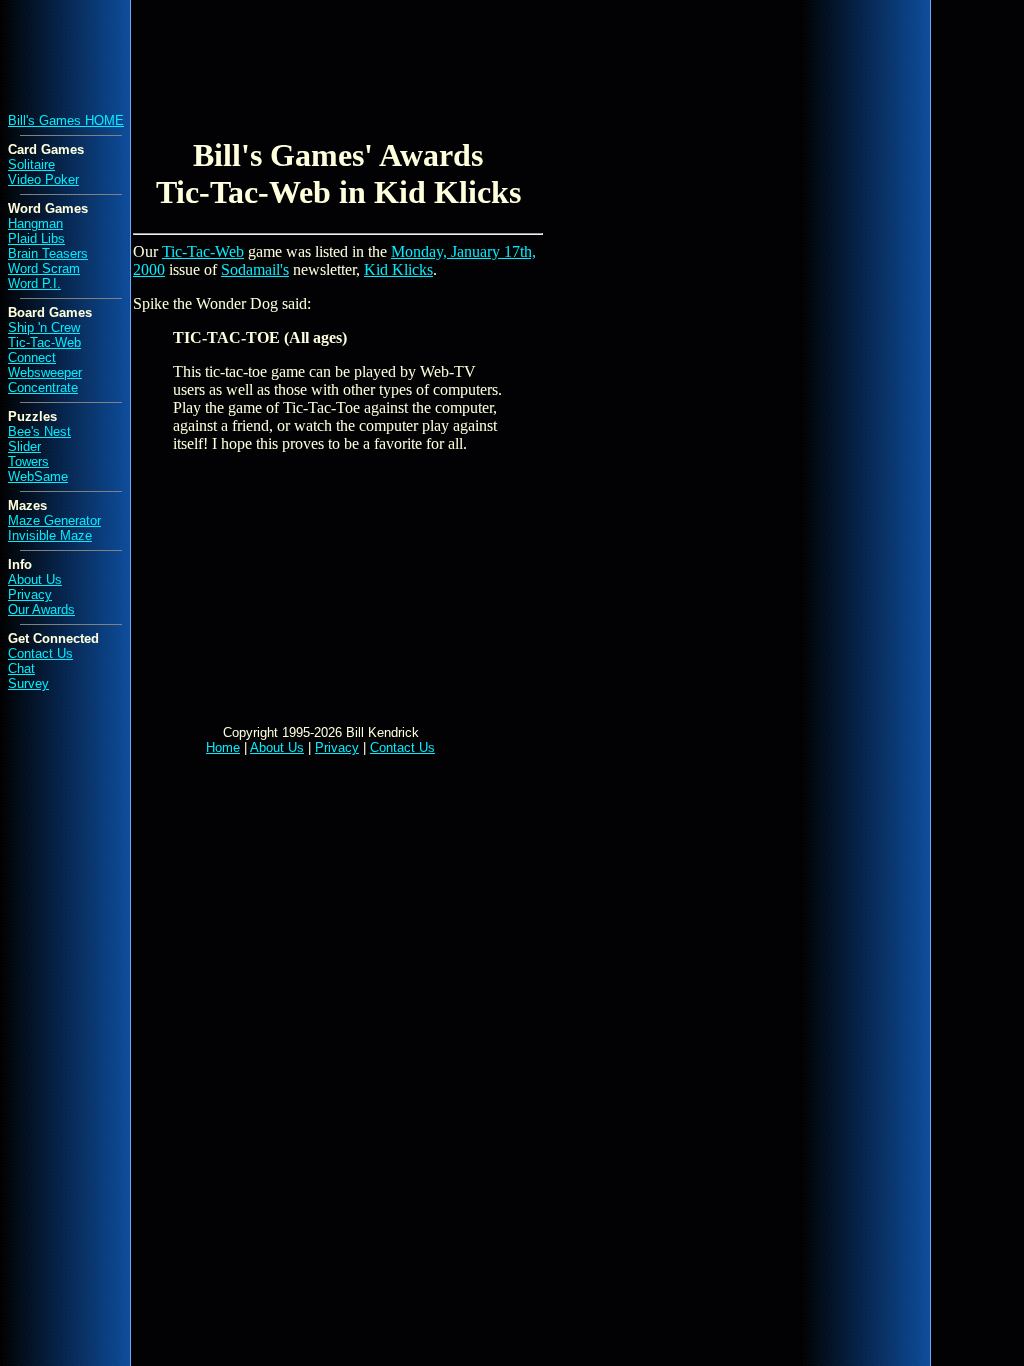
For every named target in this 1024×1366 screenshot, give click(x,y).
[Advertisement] (372, 53)
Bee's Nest (39, 431)
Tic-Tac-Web (44, 342)
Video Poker (43, 179)
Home (223, 747)
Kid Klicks (398, 269)
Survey (28, 683)
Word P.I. (34, 283)
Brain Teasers (48, 253)
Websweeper (45, 372)
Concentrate (43, 387)
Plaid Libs (36, 238)
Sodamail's (255, 269)
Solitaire (31, 164)
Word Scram (44, 268)
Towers (28, 461)
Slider (24, 446)
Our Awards (41, 609)
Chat (21, 668)
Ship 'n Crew (44, 327)
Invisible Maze (50, 535)
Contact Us (40, 653)
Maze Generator (54, 520)
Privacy (30, 594)
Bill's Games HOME (66, 120)
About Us (35, 579)
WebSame (38, 476)
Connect (32, 357)
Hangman (35, 223)
